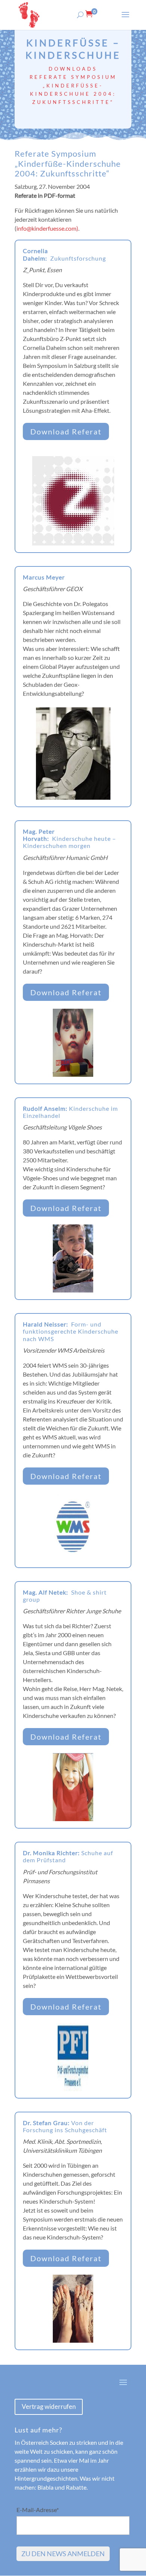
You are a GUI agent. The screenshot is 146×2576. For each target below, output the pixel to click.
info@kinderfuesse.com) (47, 228)
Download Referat (66, 431)
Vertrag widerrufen (49, 2406)
